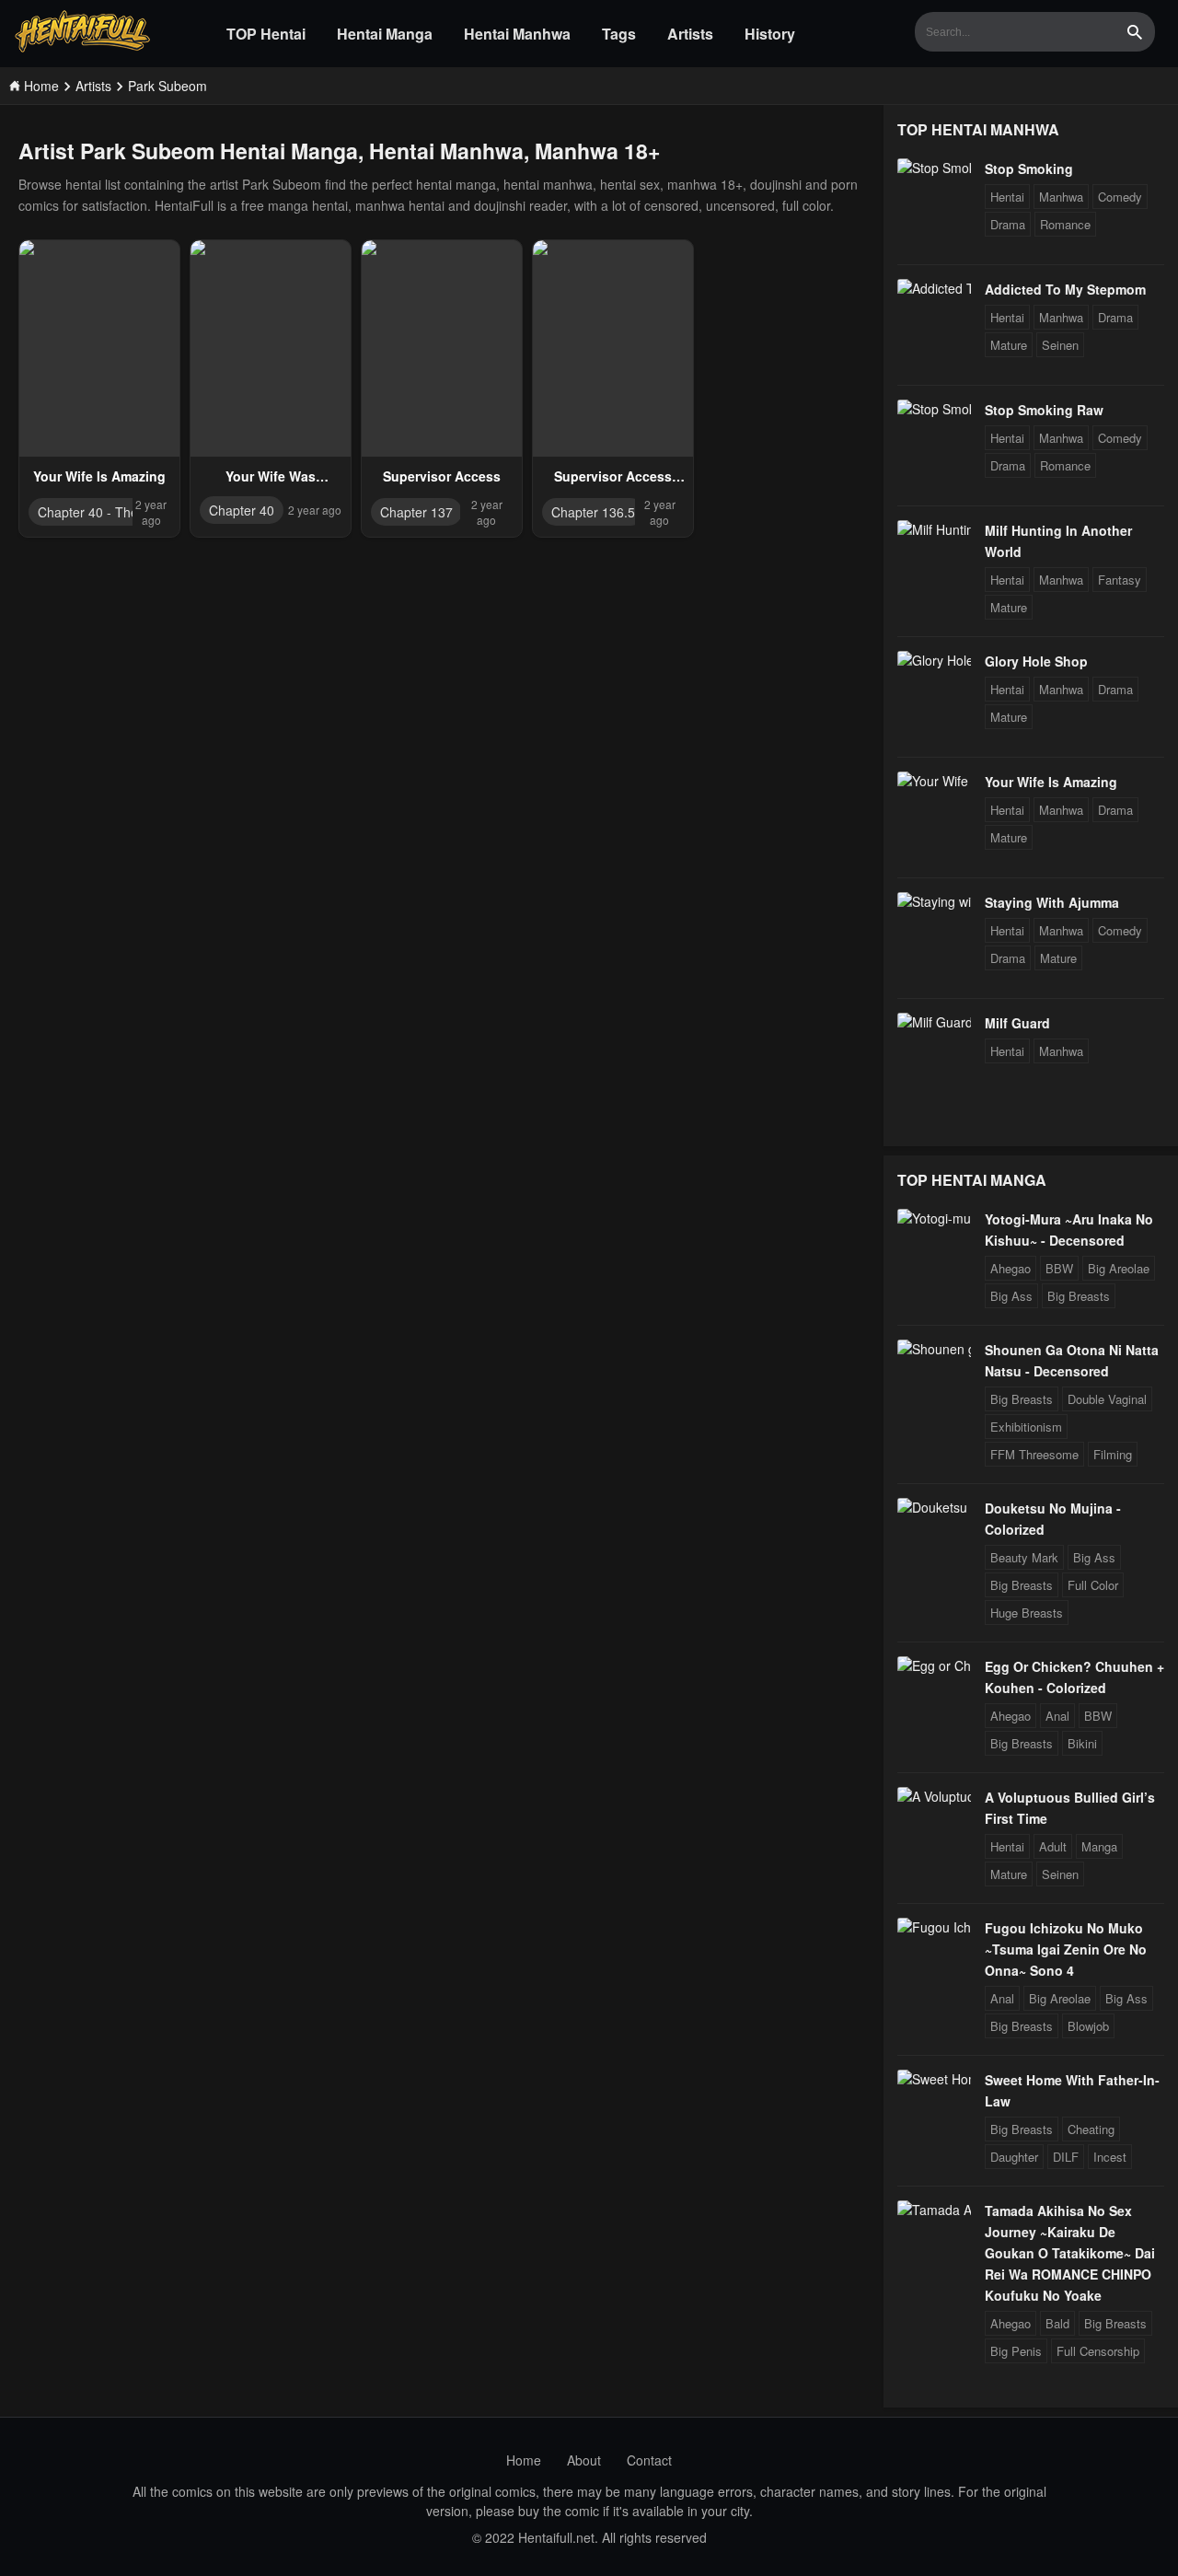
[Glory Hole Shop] (934, 660)
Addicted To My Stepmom (1065, 289)
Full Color (1093, 1585)
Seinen (1060, 345)
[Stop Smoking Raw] (934, 409)
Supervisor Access (442, 476)
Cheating (1091, 2129)
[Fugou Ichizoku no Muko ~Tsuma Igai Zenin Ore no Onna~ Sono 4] (934, 1927)
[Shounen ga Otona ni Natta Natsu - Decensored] (934, 1349)
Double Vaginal (1107, 1399)
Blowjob (1088, 2026)
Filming (1113, 1454)
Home (524, 2460)
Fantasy (1120, 580)
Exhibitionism (1026, 1427)
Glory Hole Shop (1036, 661)
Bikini (1082, 1743)
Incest (1110, 2157)
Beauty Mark (1024, 1557)
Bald (1057, 2323)
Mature (1009, 345)
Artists (690, 34)
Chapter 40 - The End (101, 512)
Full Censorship (1098, 2351)
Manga (1099, 1846)
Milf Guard (1017, 1023)
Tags (619, 34)
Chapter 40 (242, 510)
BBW (1059, 1268)
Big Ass (1011, 1296)
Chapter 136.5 (593, 512)
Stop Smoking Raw (1044, 410)
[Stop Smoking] (934, 168)
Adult (1053, 1846)
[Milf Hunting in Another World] (934, 529)
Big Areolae (1119, 1268)
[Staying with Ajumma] (934, 901)
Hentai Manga (385, 34)
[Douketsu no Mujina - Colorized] (934, 1507)
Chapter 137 (416, 512)
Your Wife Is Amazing (99, 476)
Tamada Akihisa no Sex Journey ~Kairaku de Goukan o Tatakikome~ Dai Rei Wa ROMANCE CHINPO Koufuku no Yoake (1070, 2253)
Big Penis (1016, 2351)
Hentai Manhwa (517, 34)
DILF (1066, 2157)
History (770, 34)
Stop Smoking (1029, 168)
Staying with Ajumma (1052, 902)
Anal (1057, 1716)
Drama (1008, 224)
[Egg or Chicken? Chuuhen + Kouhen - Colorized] (934, 1665)
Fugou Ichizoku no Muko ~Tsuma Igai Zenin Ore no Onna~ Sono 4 (1066, 1949)
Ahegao (1011, 1268)
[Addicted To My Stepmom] (934, 288)
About (584, 2460)
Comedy (1120, 197)
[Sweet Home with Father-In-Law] (934, 2079)
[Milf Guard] (934, 1022)
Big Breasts (1079, 1296)
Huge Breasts (1027, 1613)
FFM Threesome (1034, 1454)
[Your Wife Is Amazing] (934, 781)
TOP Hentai (266, 34)
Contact (649, 2460)
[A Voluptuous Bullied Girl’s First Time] (934, 1796)
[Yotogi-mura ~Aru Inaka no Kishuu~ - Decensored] (934, 1218)
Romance (1065, 224)
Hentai (1007, 197)
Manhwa (1061, 197)
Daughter (1014, 2157)
